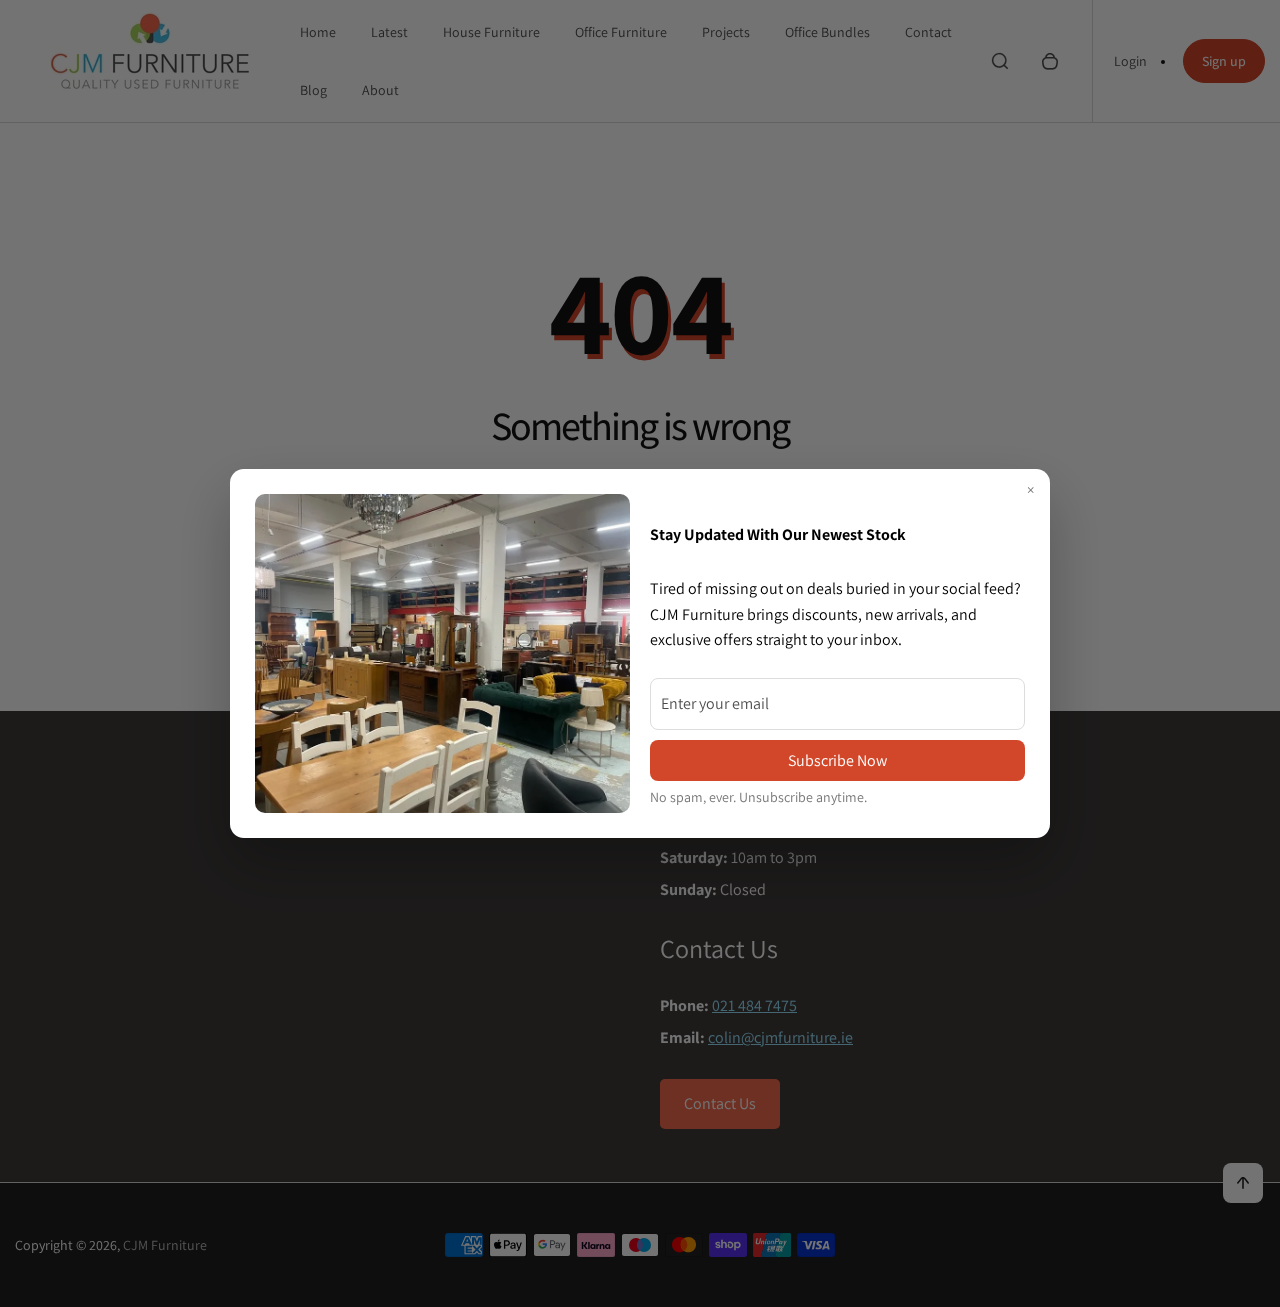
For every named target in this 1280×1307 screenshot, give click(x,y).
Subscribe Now (837, 760)
